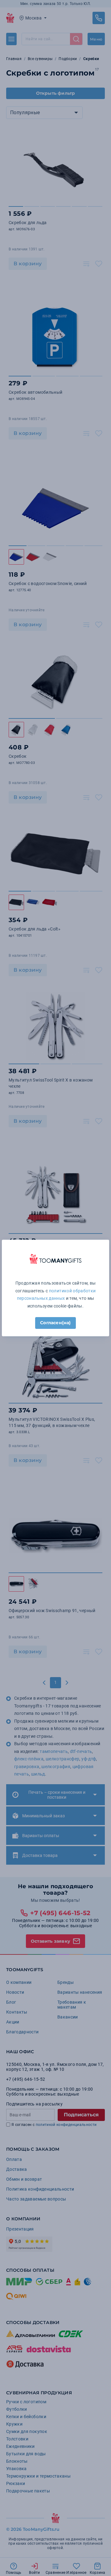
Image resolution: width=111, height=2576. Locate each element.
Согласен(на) (55, 1323)
